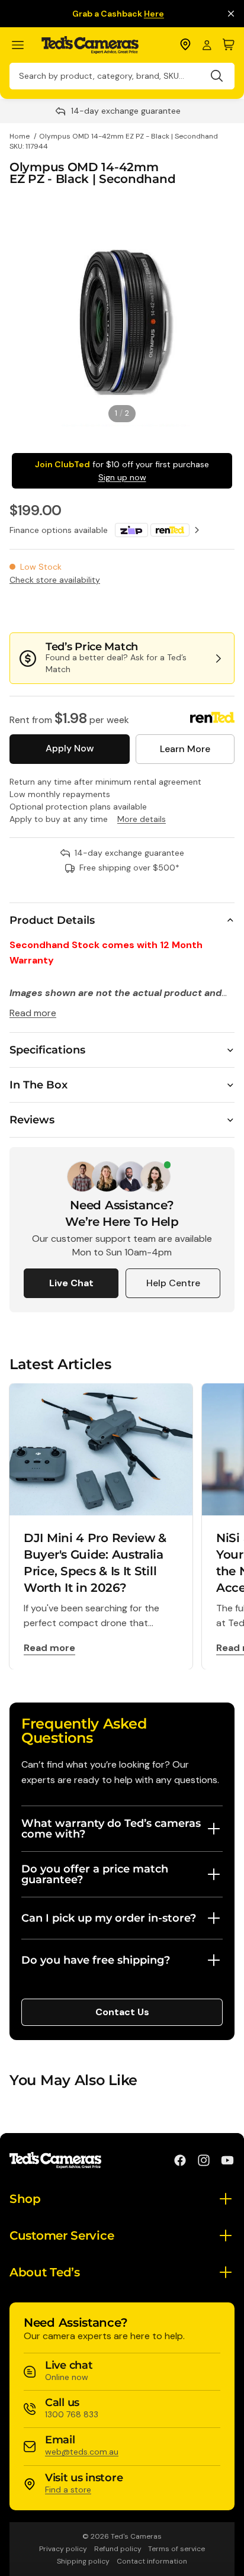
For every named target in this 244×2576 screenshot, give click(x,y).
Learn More (185, 749)
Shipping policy (83, 2561)
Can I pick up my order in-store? (109, 1918)
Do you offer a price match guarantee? (95, 1874)
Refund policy (118, 2549)
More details (142, 819)
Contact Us (122, 2012)
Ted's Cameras (136, 2536)
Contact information (152, 2561)
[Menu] (23, 45)
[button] (195, 609)
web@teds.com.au (82, 2452)
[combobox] (122, 76)
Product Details (52, 920)
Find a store (68, 2490)
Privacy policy (63, 2549)
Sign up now (122, 477)
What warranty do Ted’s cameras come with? (111, 1829)
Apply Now (70, 748)
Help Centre (173, 1283)
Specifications (47, 1050)
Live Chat (71, 1283)
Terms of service (176, 2549)
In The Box (38, 1085)
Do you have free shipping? (96, 1960)
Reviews (32, 1120)
